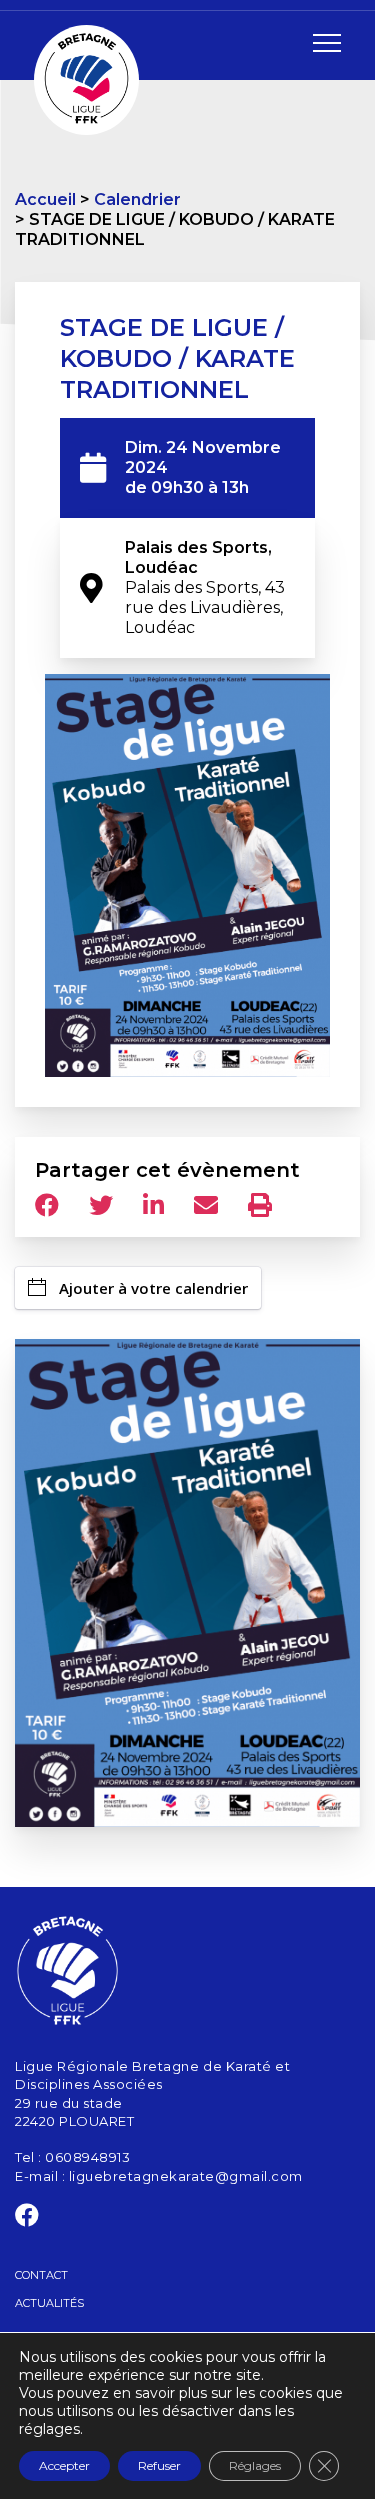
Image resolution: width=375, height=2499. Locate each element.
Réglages (255, 2465)
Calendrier (137, 199)
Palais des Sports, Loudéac (207, 587)
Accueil (45, 199)
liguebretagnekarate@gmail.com (186, 2176)
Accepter (64, 2465)
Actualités (49, 2303)
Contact (41, 2275)
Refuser (159, 2465)
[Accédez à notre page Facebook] (27, 2219)
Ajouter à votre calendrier (153, 1288)
